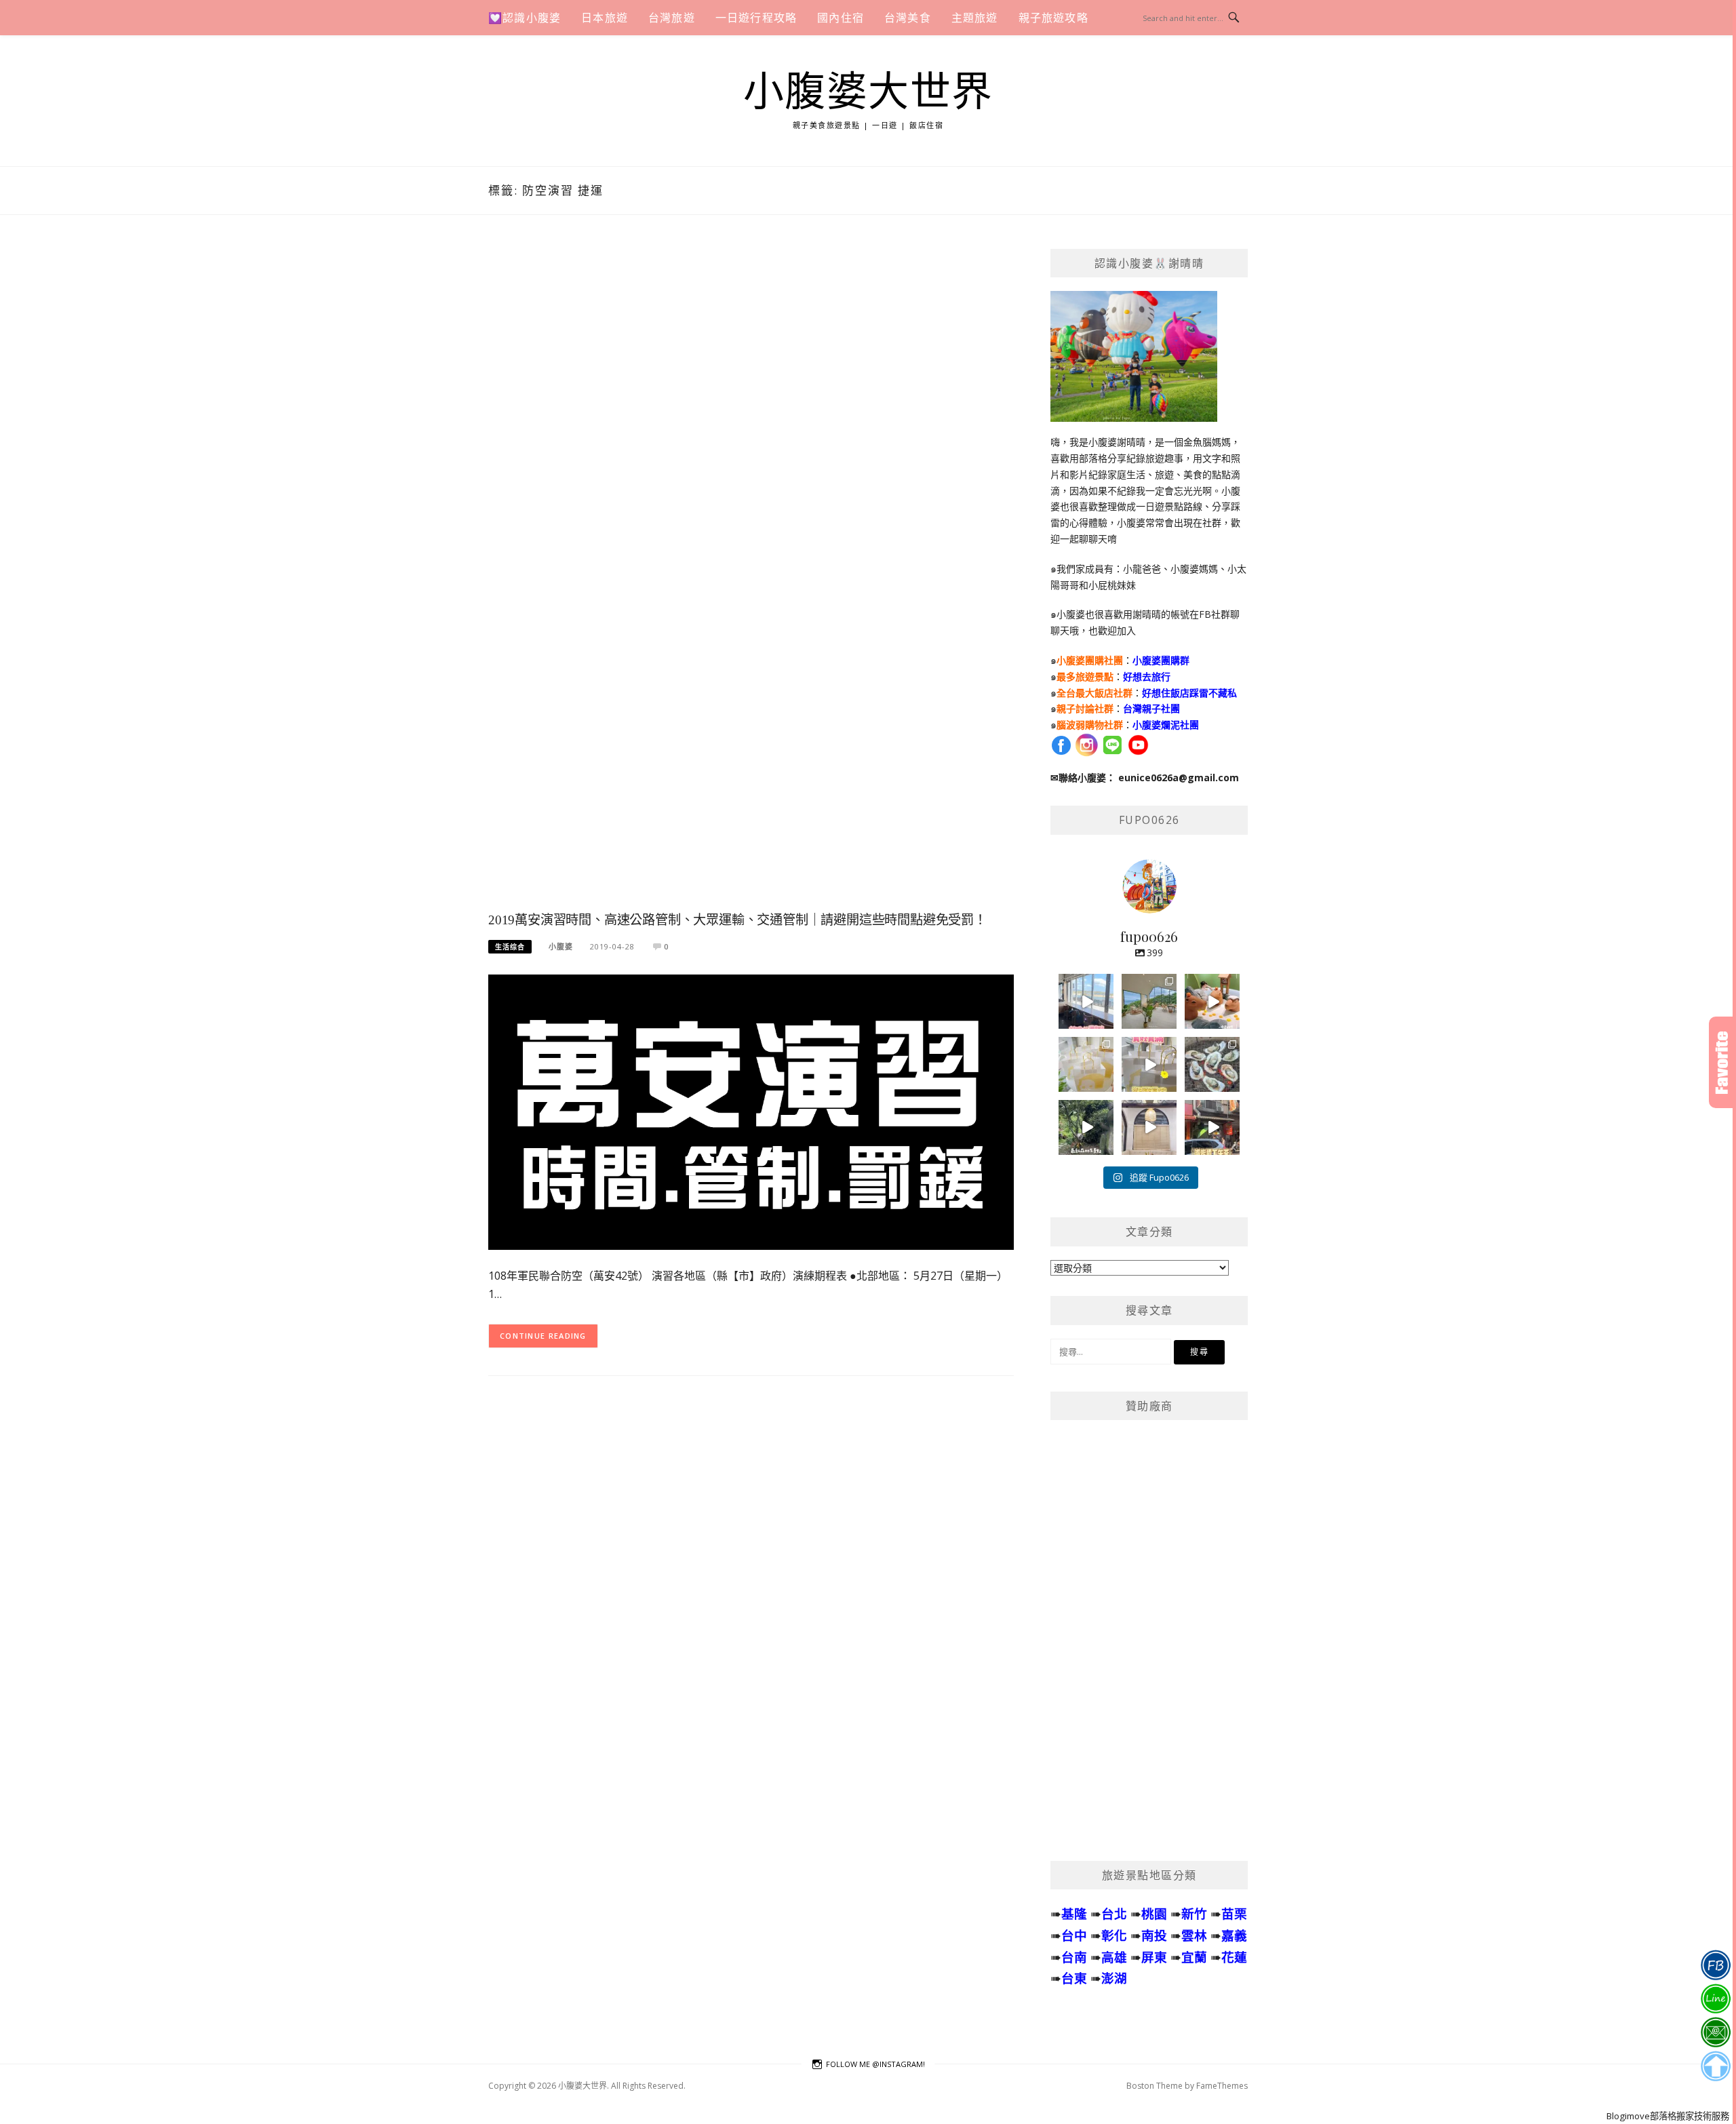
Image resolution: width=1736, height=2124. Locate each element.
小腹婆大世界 (868, 92)
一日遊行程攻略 (756, 18)
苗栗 (1234, 1913)
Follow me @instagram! (875, 2064)
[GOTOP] (1715, 2066)
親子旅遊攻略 (1053, 18)
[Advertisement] (751, 577)
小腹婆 (561, 946)
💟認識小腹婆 (525, 18)
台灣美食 (908, 18)
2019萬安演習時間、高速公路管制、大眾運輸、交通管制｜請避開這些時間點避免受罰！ (737, 920)
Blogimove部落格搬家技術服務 (1668, 2116)
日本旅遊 (605, 18)
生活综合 (510, 947)
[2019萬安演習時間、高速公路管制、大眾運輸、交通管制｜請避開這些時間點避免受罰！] (751, 1111)
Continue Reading (543, 1336)
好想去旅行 (1147, 676)
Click (1722, 1062)
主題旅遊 (975, 18)
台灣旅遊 (672, 18)
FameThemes (1222, 2086)
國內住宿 (841, 18)
